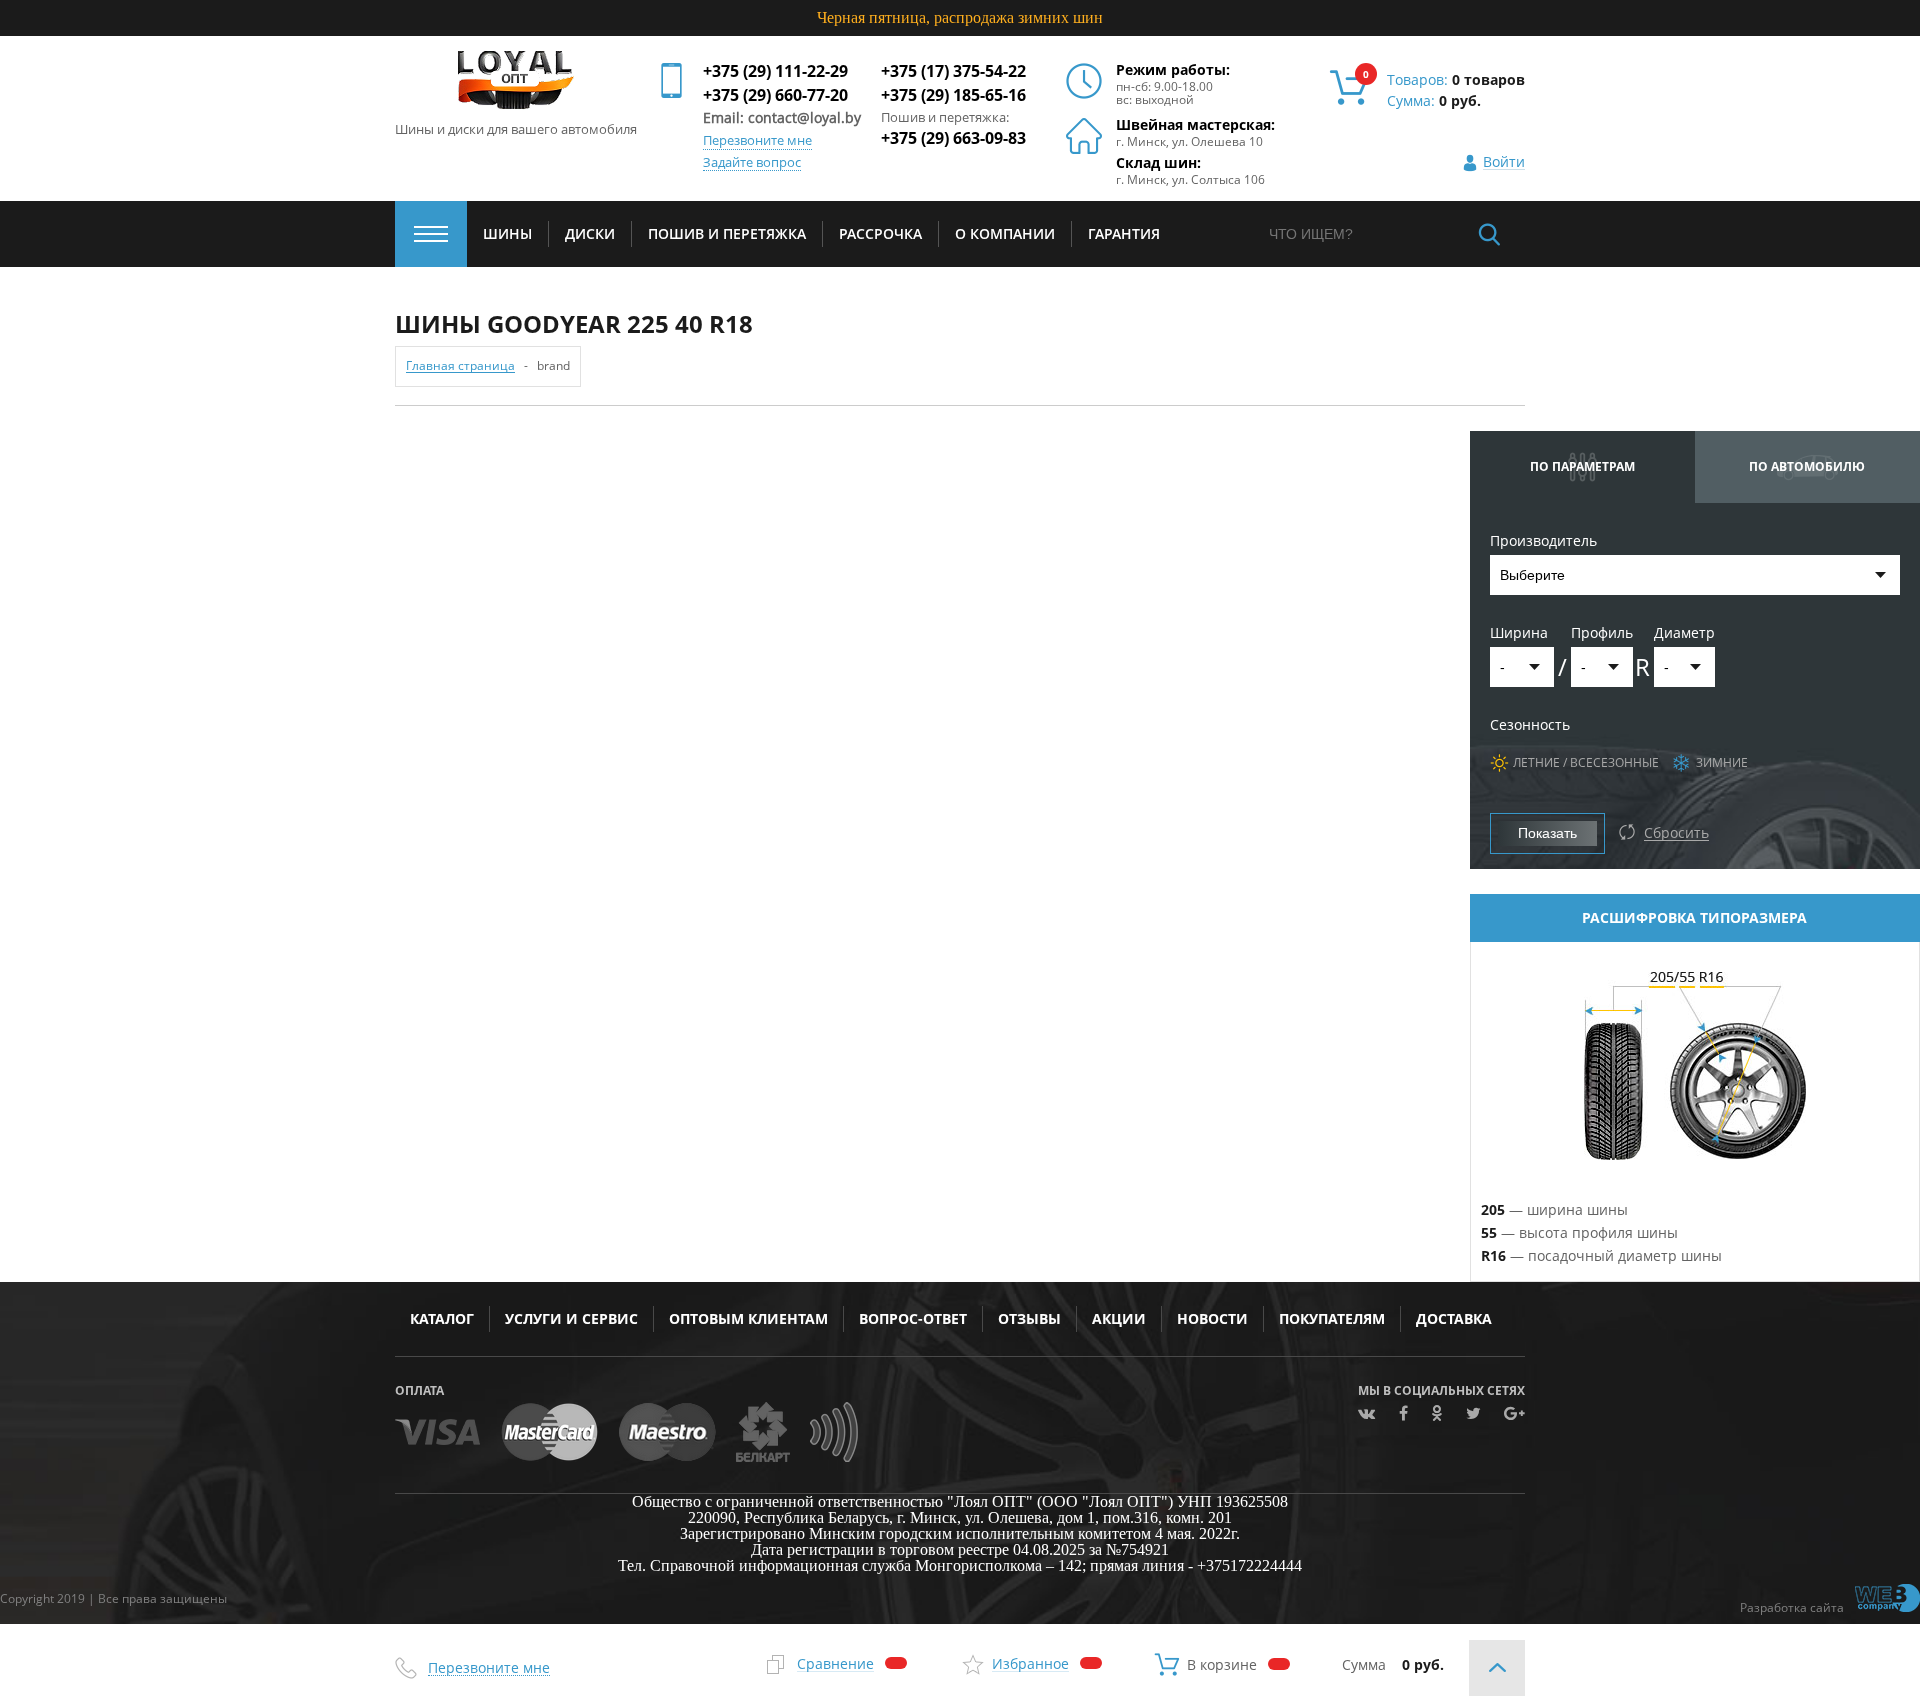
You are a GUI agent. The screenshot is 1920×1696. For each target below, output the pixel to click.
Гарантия (1124, 233)
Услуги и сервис (571, 1318)
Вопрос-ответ (913, 1318)
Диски (590, 233)
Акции (1119, 1318)
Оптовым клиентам (748, 1318)
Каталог (442, 1318)
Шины (507, 233)
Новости (1212, 1318)
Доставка (1454, 1318)
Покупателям (1332, 1318)
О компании (1005, 233)
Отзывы (1029, 1318)
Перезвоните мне (757, 141)
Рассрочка (880, 233)
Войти (1504, 162)
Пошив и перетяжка (727, 233)
